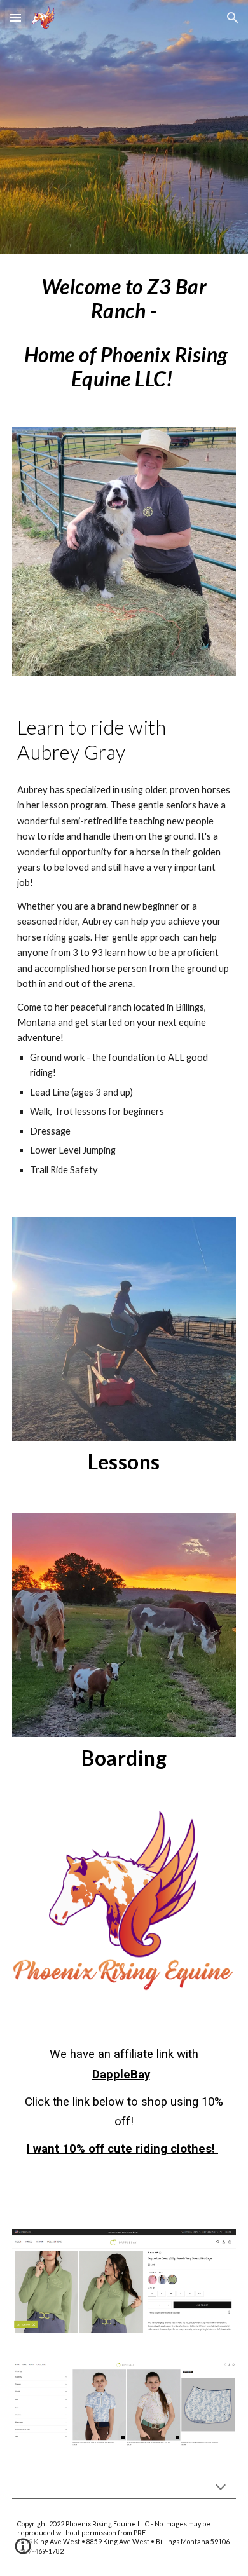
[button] (15, 17)
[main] (124, 333)
